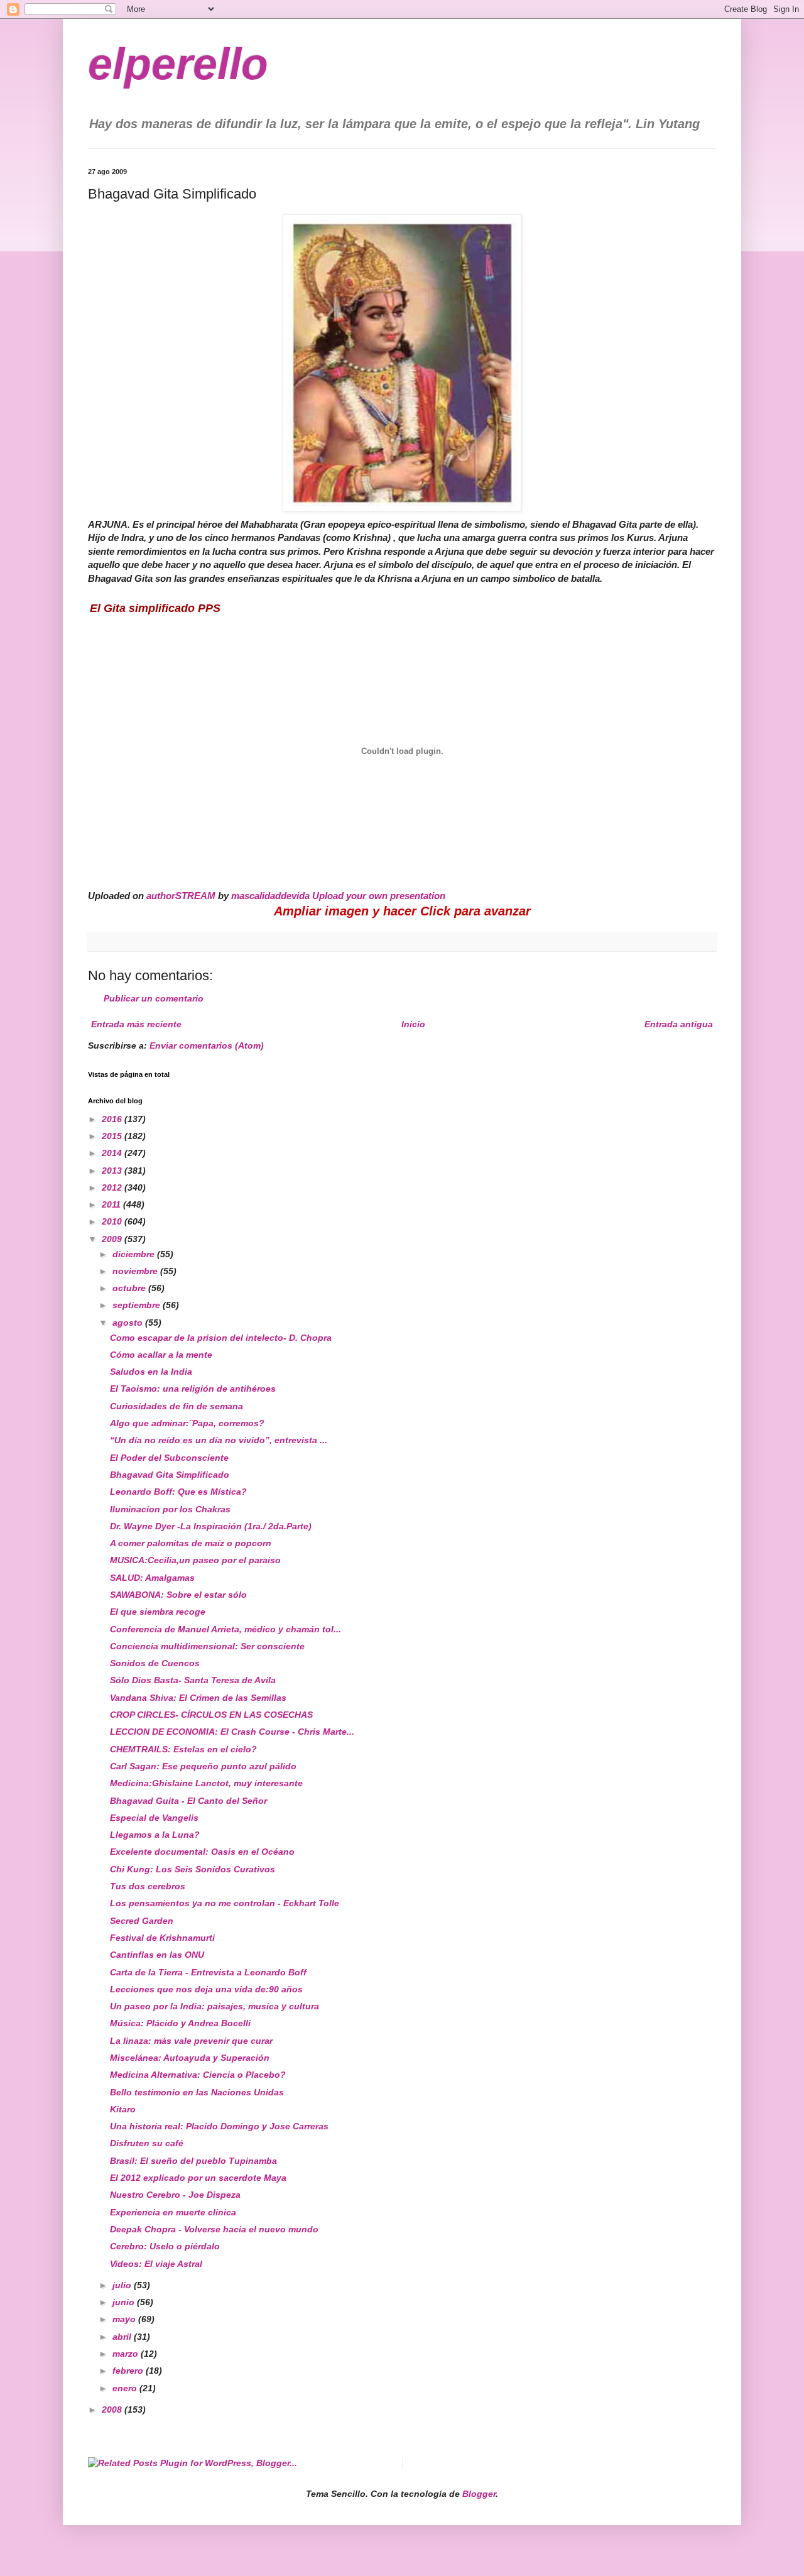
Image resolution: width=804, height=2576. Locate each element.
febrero (129, 2371)
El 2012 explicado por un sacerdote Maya (198, 2178)
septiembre (138, 1305)
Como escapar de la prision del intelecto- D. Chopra (221, 1338)
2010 (113, 1221)
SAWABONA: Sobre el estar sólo (178, 1595)
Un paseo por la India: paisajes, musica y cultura (215, 2006)
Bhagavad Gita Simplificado (170, 1475)
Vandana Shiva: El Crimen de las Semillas (198, 1698)
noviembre (136, 1271)
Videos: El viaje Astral (156, 2264)
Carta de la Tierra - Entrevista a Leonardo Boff (208, 1972)
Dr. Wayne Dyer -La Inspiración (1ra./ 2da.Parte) (211, 1526)
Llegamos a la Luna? (155, 1835)
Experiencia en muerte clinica (173, 2212)
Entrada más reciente (136, 1024)
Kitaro (123, 2109)
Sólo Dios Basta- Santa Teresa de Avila (193, 1680)
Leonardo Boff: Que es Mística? (178, 1492)
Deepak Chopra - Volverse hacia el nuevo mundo (214, 2229)
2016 (113, 1119)
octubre (130, 1288)
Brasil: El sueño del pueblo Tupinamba (193, 2161)
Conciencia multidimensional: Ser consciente (207, 1646)
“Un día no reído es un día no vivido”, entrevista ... (219, 1440)
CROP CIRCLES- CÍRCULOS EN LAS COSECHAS (211, 1715)
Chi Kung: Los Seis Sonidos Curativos (193, 1869)
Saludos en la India (151, 1372)
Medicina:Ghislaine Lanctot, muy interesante (206, 1783)
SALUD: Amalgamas (152, 1578)
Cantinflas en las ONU (157, 1955)
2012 (113, 1187)
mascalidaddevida (270, 896)
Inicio (413, 1024)
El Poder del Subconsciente (169, 1458)
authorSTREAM (181, 896)
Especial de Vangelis (154, 1818)
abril (123, 2337)
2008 (113, 2410)
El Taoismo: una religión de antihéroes (193, 1389)
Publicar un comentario (154, 998)
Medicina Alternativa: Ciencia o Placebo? (198, 2075)
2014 (113, 1153)
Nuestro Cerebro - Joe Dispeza (175, 2195)
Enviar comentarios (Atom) (207, 1045)
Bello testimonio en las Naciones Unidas (197, 2092)
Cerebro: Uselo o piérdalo (165, 2246)
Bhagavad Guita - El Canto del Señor (188, 1801)
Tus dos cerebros (148, 1886)
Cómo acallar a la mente (161, 1355)
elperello (178, 64)
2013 (113, 1171)
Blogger (479, 2494)
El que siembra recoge (158, 1612)
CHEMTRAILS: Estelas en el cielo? (183, 1749)
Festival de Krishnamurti (162, 1938)
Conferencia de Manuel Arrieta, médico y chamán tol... (225, 1629)
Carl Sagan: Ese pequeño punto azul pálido (203, 1766)
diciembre (135, 1254)
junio (125, 2302)
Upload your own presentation (379, 896)
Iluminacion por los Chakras (170, 1509)
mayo (125, 2319)
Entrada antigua (679, 1024)
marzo (127, 2354)
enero (126, 2388)
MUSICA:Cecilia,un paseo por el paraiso (195, 1560)
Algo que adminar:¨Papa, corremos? (187, 1423)
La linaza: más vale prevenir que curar (191, 2041)
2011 (112, 1204)
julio (123, 2285)
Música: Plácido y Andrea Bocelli (180, 2023)
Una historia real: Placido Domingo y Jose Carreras (219, 2126)
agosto (129, 1323)
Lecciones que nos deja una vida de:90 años (206, 1989)
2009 (113, 1239)
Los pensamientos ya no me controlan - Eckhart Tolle (225, 1903)
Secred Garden (142, 1921)
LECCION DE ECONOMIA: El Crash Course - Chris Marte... (232, 1732)
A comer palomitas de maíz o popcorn (191, 1543)
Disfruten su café (147, 2143)
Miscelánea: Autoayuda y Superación (190, 2058)
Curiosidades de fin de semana (177, 1406)
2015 (113, 1136)
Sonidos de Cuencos (155, 1663)
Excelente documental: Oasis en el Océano (202, 1852)
